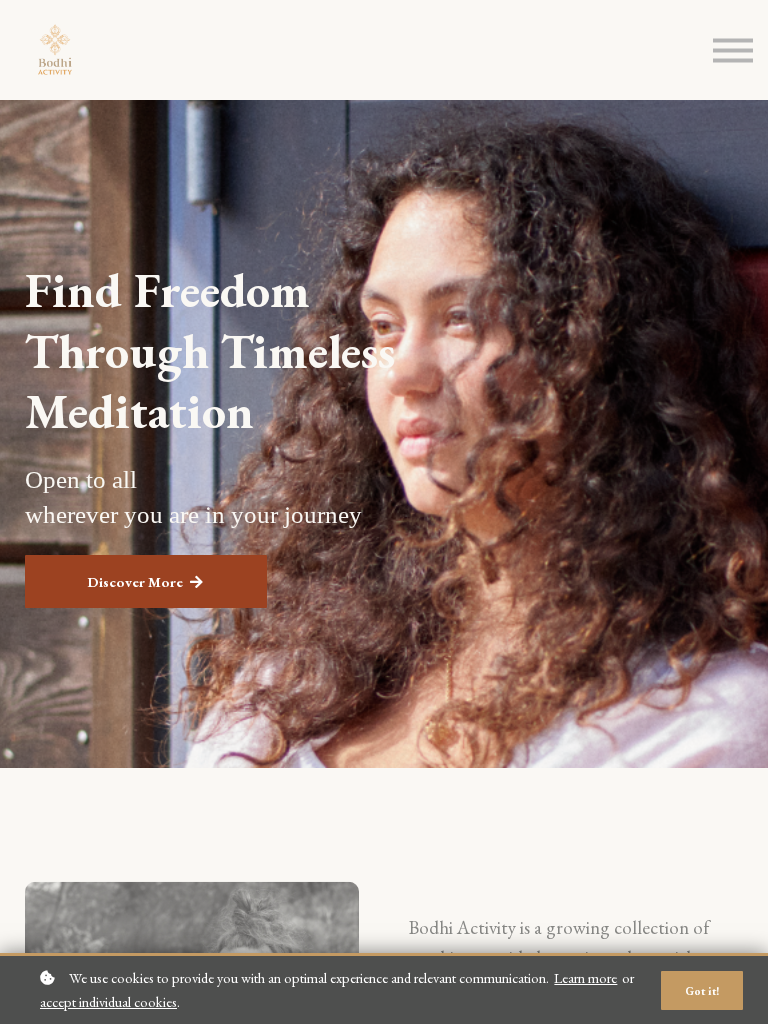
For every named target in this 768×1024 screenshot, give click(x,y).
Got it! (702, 990)
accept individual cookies (108, 1001)
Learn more (585, 977)
